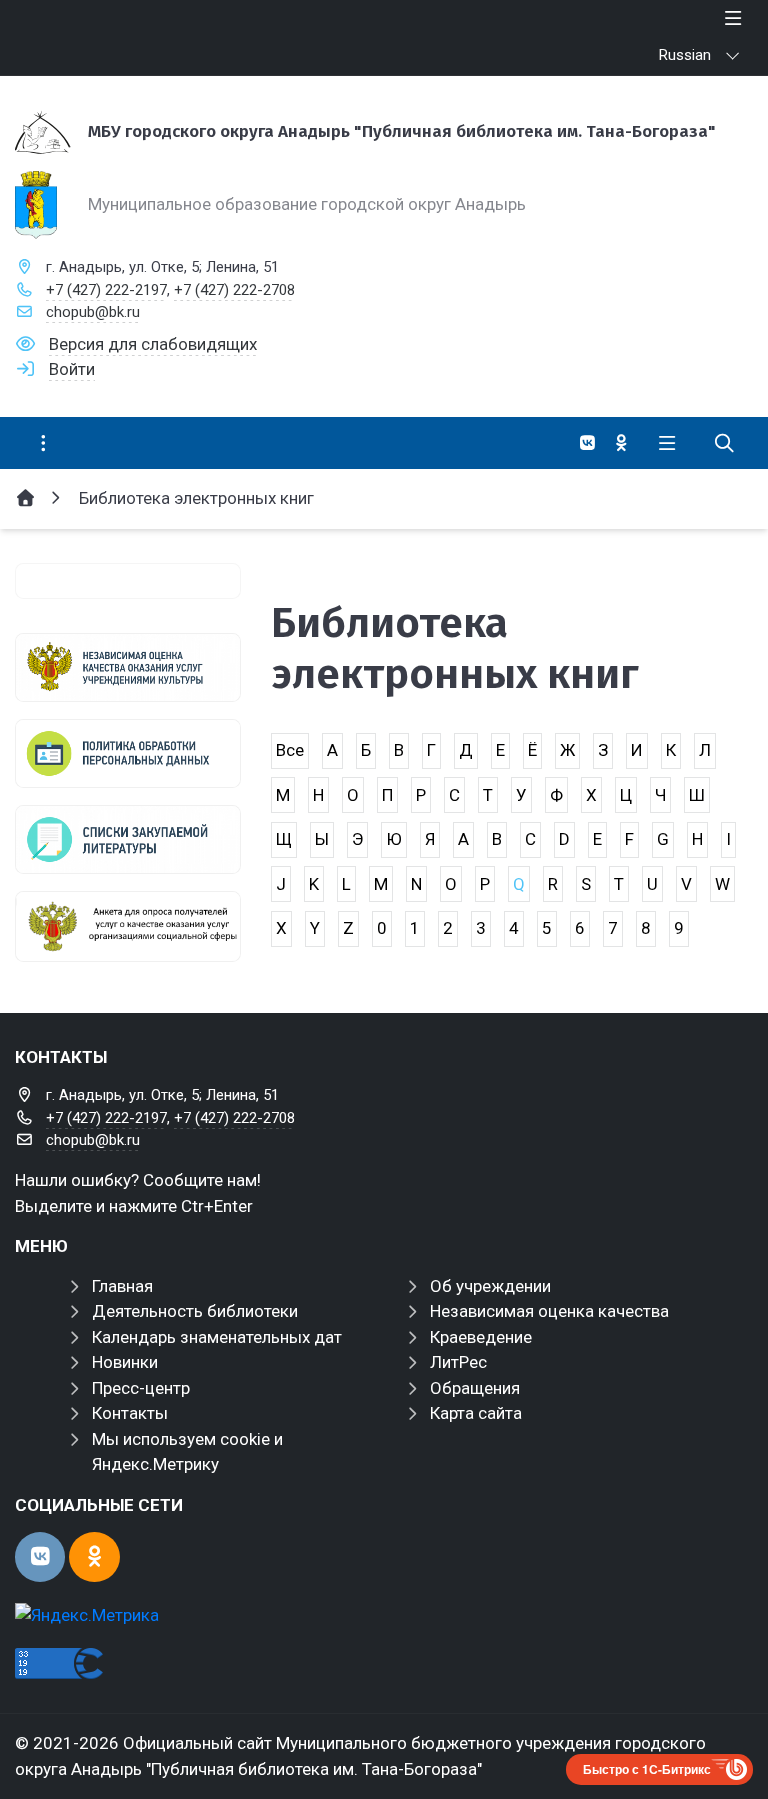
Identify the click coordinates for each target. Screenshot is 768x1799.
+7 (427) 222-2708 (234, 290)
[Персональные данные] (128, 753)
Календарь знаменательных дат (217, 1337)
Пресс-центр (141, 1388)
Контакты (130, 1413)
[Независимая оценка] (128, 667)
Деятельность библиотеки (195, 1311)
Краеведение (481, 1337)
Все (290, 750)
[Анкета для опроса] (128, 926)
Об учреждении (490, 1286)
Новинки (125, 1362)
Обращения (475, 1388)
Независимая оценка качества (549, 1311)
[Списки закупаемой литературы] (128, 839)
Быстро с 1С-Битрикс (647, 1769)
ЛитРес (458, 1362)
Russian (685, 55)
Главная (122, 1286)
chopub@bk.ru (93, 312)
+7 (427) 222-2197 (106, 290)
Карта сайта (476, 1413)
